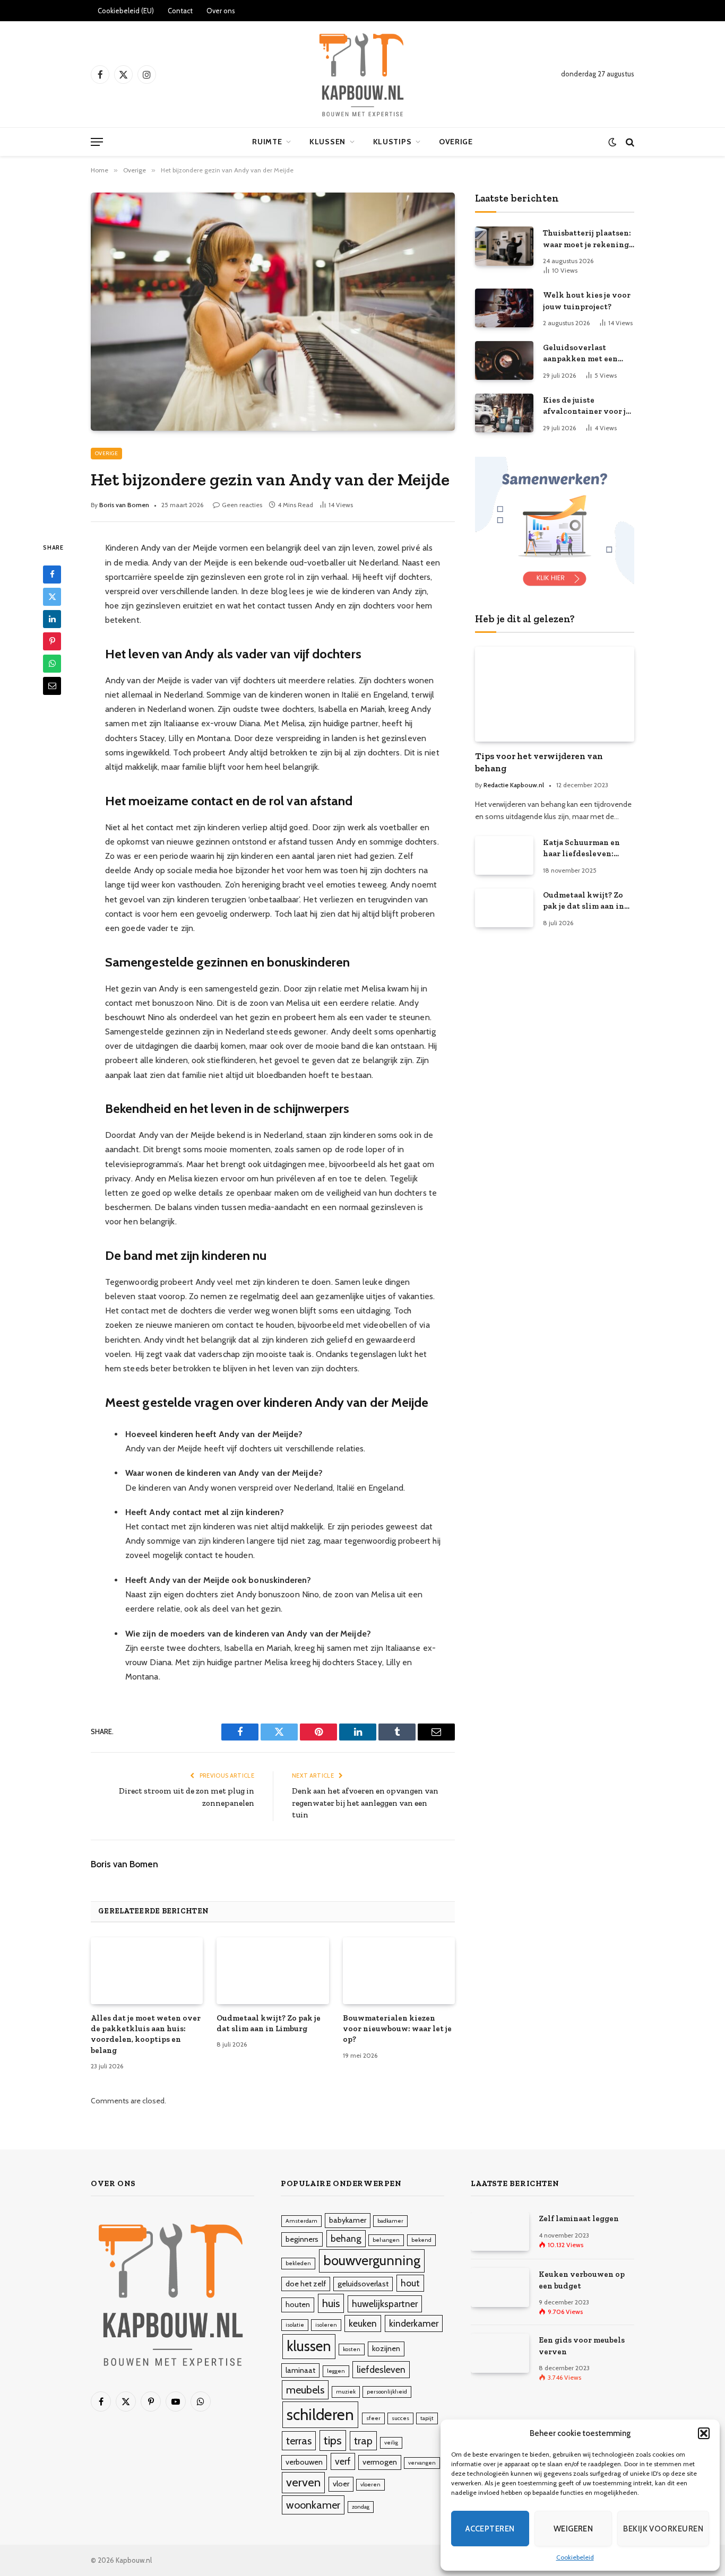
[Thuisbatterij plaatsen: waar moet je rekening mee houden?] (504, 246)
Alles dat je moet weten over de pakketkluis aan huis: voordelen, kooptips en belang (146, 2034)
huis (331, 2303)
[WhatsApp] (52, 664)
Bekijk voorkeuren (663, 2529)
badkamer (390, 2221)
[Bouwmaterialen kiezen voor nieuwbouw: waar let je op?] (399, 1971)
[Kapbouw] (362, 74)
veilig (391, 2443)
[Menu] (97, 142)
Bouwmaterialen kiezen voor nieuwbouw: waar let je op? (397, 2029)
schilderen (320, 2414)
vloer (341, 2484)
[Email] (52, 686)
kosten (352, 2349)
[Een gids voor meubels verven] (500, 2353)
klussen (309, 2346)
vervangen (422, 2463)
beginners (302, 2239)
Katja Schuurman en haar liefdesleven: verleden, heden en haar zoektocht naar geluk (582, 849)
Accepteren (490, 2529)
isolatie (295, 2325)
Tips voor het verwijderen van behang (539, 762)
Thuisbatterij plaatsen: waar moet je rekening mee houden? (587, 239)
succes (400, 2418)
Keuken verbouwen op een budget (582, 2280)
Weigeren (573, 2529)
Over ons (221, 11)
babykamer (348, 2220)
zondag (361, 2507)
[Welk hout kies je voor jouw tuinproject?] (504, 308)
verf (343, 2461)
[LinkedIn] (52, 619)
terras (299, 2441)
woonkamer (313, 2505)
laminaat (300, 2370)
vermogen (380, 2462)
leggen (336, 2371)
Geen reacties (242, 505)
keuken (363, 2323)
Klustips (392, 142)
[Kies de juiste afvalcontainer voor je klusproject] (504, 413)
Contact (180, 11)
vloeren (370, 2484)
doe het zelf (306, 2284)
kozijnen (386, 2348)
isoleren (326, 2325)
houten (298, 2304)
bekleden (298, 2263)
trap (363, 2441)
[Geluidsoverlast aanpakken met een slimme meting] (504, 360)
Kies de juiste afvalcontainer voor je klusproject (586, 406)
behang (346, 2238)
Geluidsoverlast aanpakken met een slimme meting (580, 354)
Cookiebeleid (575, 2557)
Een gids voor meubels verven (582, 2346)
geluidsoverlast (363, 2284)
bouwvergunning (372, 2260)
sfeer (373, 2418)
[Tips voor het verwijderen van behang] (555, 694)
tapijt (427, 2418)
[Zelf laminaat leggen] (500, 2231)
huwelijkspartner (385, 2304)
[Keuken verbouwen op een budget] (500, 2287)
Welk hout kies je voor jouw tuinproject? (587, 301)
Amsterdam (301, 2221)
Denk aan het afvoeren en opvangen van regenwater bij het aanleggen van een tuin (365, 1803)
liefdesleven (381, 2369)
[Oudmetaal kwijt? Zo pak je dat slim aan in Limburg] (273, 1971)
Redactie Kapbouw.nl (514, 785)
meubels (305, 2390)
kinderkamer (414, 2323)
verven (303, 2482)
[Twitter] (52, 597)
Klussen (327, 142)
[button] (704, 2433)
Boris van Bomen (124, 505)
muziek (346, 2392)
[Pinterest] (52, 641)
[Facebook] (52, 575)
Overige (456, 142)
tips (333, 2440)
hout (410, 2283)
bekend (421, 2240)
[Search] (629, 142)
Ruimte (267, 142)
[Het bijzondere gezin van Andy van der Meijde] (273, 311)
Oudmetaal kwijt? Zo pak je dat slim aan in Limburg (269, 2023)
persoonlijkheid (387, 2392)
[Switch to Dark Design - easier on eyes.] (612, 142)
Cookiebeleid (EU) (126, 11)
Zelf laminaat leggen (579, 2218)
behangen (386, 2240)
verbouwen (304, 2462)
